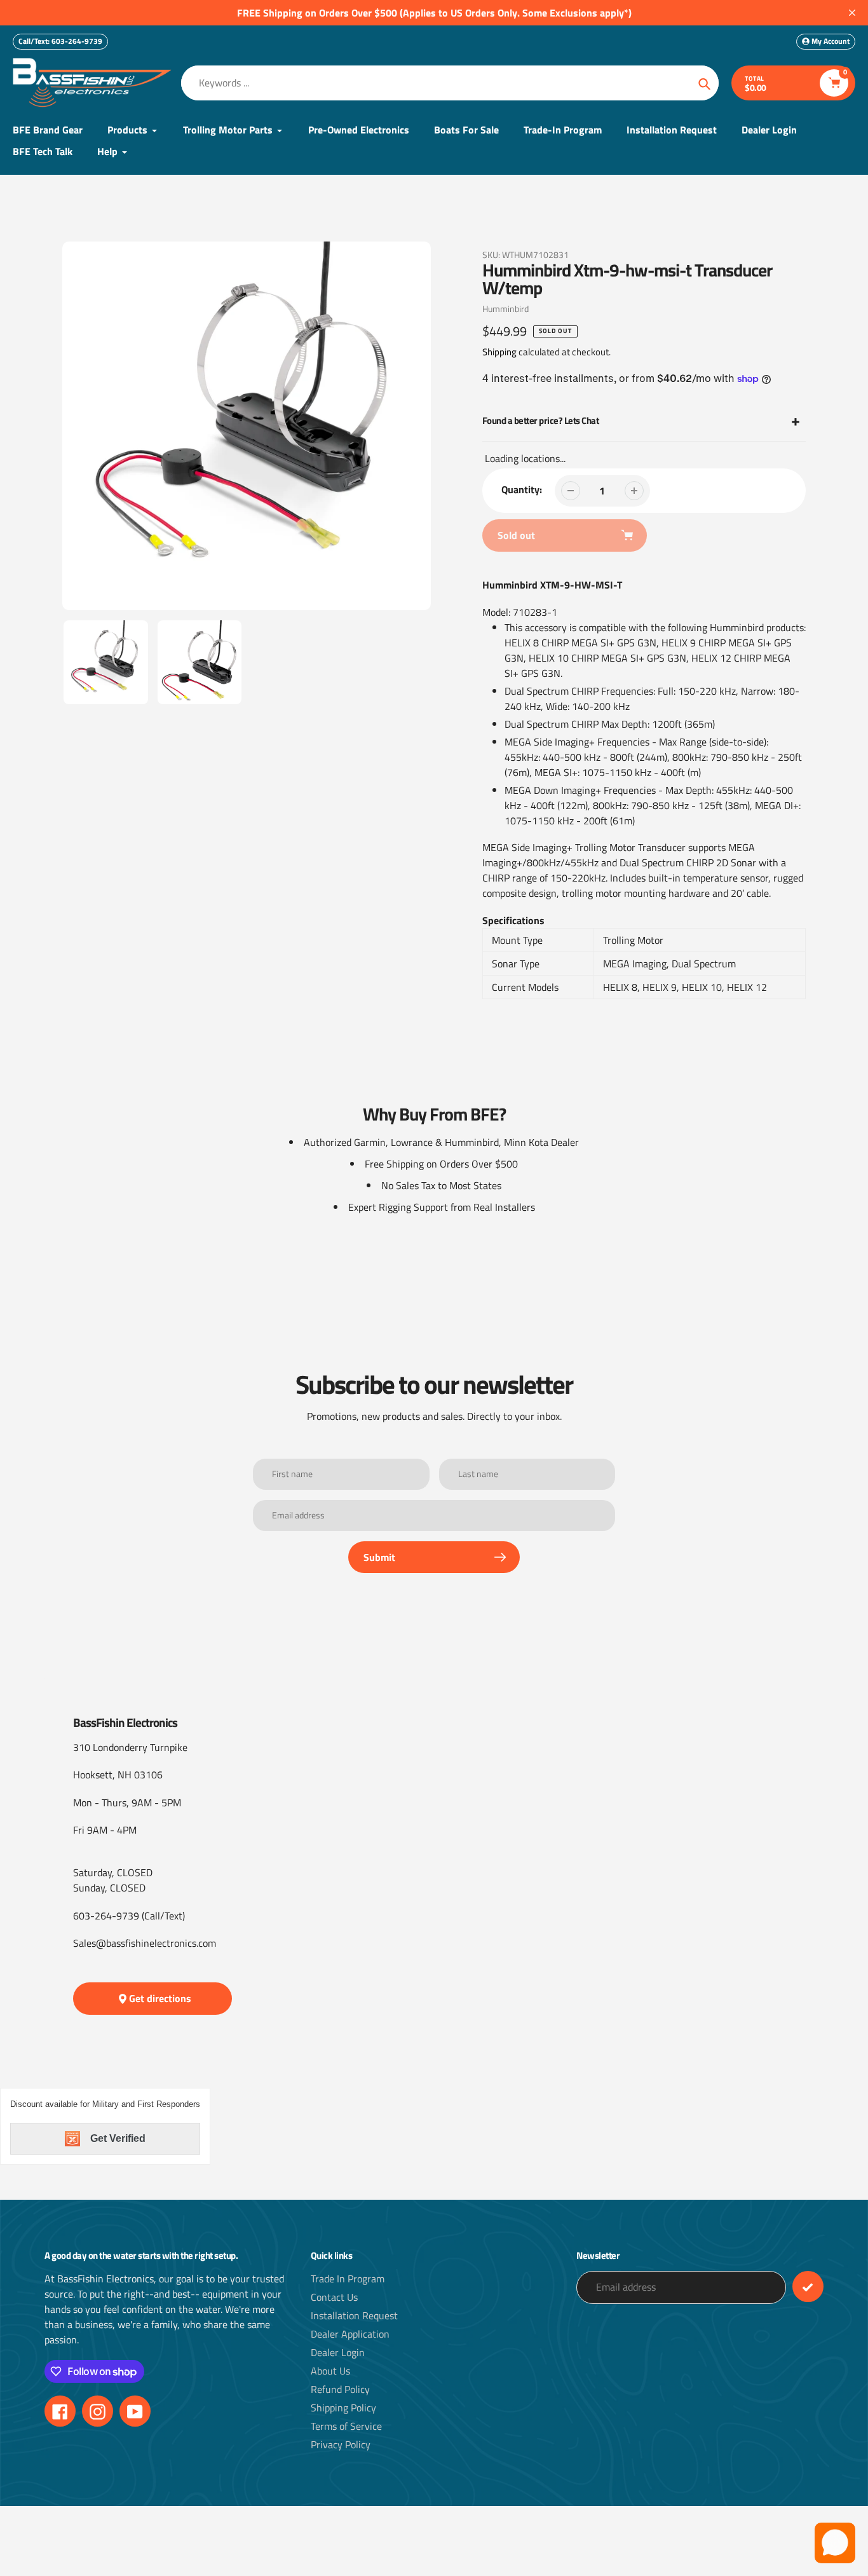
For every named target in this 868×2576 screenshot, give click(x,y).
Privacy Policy (341, 2444)
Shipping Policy (343, 2408)
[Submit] (808, 2286)
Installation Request (354, 2315)
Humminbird (505, 309)
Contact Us (334, 2297)
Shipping (499, 352)
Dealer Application (350, 2334)
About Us (330, 2371)
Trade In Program (348, 2279)
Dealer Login (338, 2352)
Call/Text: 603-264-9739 (60, 41)
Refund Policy (340, 2389)
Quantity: (522, 489)
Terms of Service (346, 2426)
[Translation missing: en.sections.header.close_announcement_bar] (852, 13)
